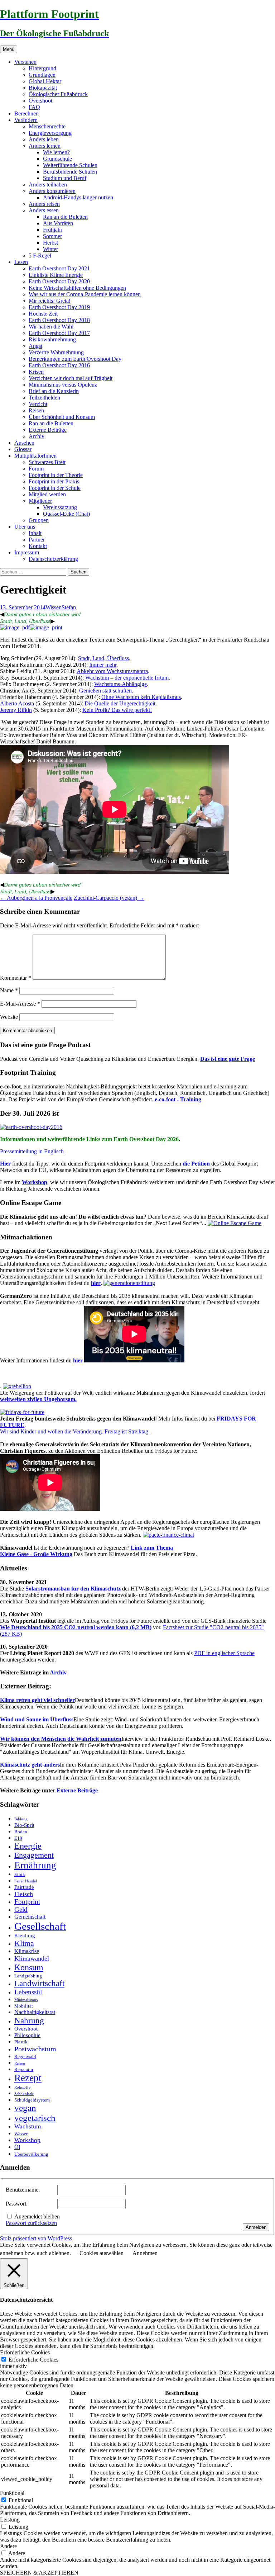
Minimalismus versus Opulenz (63, 385)
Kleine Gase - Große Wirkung (36, 1554)
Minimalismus (26, 2000)
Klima (24, 1943)
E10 (18, 1838)
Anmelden (256, 2227)
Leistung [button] (10, 2520)
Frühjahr (53, 230)
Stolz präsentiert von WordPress (36, 2238)
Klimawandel (32, 1958)
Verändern (26, 120)
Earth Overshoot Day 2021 (59, 268)
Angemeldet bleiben (37, 2216)
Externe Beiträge (48, 430)
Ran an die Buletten (65, 217)
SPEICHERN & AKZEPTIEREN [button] (39, 2573)
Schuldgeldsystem (32, 2100)
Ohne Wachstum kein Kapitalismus (141, 697)
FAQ (34, 107)
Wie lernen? (56, 152)
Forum (36, 469)
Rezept (28, 2078)
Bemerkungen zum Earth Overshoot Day (75, 359)
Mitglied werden (47, 494)
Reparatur (24, 2069)
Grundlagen (42, 75)
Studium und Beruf (65, 178)
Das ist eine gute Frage (228, 1059)
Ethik (20, 1874)
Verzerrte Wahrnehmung (56, 352)
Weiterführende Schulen (70, 165)
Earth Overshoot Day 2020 (59, 281)
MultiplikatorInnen (35, 456)
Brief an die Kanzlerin (54, 391)
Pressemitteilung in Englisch (32, 1151)
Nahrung (29, 2020)
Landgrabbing (28, 1976)
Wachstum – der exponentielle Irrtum (127, 678)
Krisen (36, 372)
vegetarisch (35, 2118)
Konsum (29, 1967)
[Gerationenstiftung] (129, 1283)
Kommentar (16, 978)
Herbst (50, 243)
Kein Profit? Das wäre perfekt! (117, 710)
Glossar (23, 449)
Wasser (21, 2134)
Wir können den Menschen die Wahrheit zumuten (61, 1739)
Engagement (34, 1855)
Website (9, 1017)
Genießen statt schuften (105, 691)
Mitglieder (40, 501)
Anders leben (44, 139)
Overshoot (40, 101)
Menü (9, 49)
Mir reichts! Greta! (50, 301)
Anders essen (44, 210)
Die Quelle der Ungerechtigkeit (120, 703)
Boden (21, 1832)
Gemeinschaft (30, 1917)
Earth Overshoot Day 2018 (59, 320)
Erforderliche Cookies (33, 2360)
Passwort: (17, 2204)
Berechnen (26, 114)
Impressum (27, 552)
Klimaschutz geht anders (30, 1765)
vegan (25, 2108)
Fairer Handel (26, 1881)
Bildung (21, 1819)
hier (96, 1283)
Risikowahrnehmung (52, 339)
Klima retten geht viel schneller (37, 1700)
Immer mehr (103, 665)
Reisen (36, 410)
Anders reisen (44, 204)
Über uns (25, 527)
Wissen (54, 607)
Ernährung (35, 1865)
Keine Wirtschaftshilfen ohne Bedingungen (77, 288)
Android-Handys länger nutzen (78, 197)
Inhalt (35, 533)
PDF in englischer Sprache (224, 1653)
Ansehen (24, 443)
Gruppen (39, 520)
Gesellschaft (40, 1926)
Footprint (27, 1902)
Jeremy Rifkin (16, 710)
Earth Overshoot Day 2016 (59, 365)
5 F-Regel (40, 256)
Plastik (21, 2042)
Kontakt (38, 546)
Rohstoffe (22, 2087)
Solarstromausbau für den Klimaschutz (73, 1589)
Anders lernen (45, 146)
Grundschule (57, 159)
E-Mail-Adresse (20, 1004)
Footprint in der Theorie (56, 475)
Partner (37, 540)
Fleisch (24, 1894)
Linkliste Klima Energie (56, 275)
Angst (35, 346)
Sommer (52, 236)
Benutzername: (23, 2190)
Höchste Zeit (43, 314)
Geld (21, 1909)
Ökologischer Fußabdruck (58, 94)
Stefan (69, 607)
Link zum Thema (151, 1548)
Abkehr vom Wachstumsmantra (112, 671)
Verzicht (38, 404)
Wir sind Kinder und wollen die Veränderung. (52, 1431)
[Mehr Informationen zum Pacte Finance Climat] (168, 1535)
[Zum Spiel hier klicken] (235, 1223)
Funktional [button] (12, 2493)
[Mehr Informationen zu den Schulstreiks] (22, 1412)
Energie (28, 1846)
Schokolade (24, 2094)
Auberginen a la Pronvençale (36, 898)
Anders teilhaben (48, 185)
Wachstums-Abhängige (120, 684)
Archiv (37, 436)
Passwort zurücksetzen (31, 2223)
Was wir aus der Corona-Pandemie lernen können (85, 294)
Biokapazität (43, 88)
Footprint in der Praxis (54, 481)
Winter (50, 249)
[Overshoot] (31, 1127)
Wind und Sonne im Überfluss (37, 1719)
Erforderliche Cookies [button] (25, 2352)
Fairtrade (24, 1887)
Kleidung (25, 1935)
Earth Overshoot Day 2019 (59, 307)
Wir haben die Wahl (51, 327)
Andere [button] (8, 2546)
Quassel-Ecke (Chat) (66, 514)
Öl (17, 2147)
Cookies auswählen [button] (102, 2253)
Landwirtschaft (39, 1983)
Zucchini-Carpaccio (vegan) (109, 898)
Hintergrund (42, 68)
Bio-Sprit (24, 1825)
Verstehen (25, 62)
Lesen (21, 262)
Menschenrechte (47, 126)
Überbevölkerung (31, 2154)
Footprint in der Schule (55, 488)
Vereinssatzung (60, 507)
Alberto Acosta (17, 703)
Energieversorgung (50, 133)
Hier (5, 1164)
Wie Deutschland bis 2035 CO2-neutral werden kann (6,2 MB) (76, 1627)
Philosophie (27, 2035)
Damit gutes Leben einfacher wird (42, 614)
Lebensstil (28, 1992)
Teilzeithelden (44, 398)
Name (9, 990)
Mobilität (24, 2006)
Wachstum (28, 2126)
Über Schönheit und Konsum (62, 417)
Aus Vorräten (58, 223)
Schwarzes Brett (47, 462)
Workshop (35, 1182)
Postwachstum (35, 2049)
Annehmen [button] (145, 2253)
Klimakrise (27, 1951)
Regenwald (25, 2057)
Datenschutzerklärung (53, 559)
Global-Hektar (45, 81)
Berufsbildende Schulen (70, 172)
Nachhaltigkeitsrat (35, 2012)
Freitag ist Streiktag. (127, 1431)
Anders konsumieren (52, 191)
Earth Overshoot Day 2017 (59, 333)
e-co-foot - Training (178, 1099)
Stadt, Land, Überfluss (25, 621)
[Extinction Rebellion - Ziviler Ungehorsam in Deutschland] (17, 1386)
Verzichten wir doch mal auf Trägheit (71, 378)
